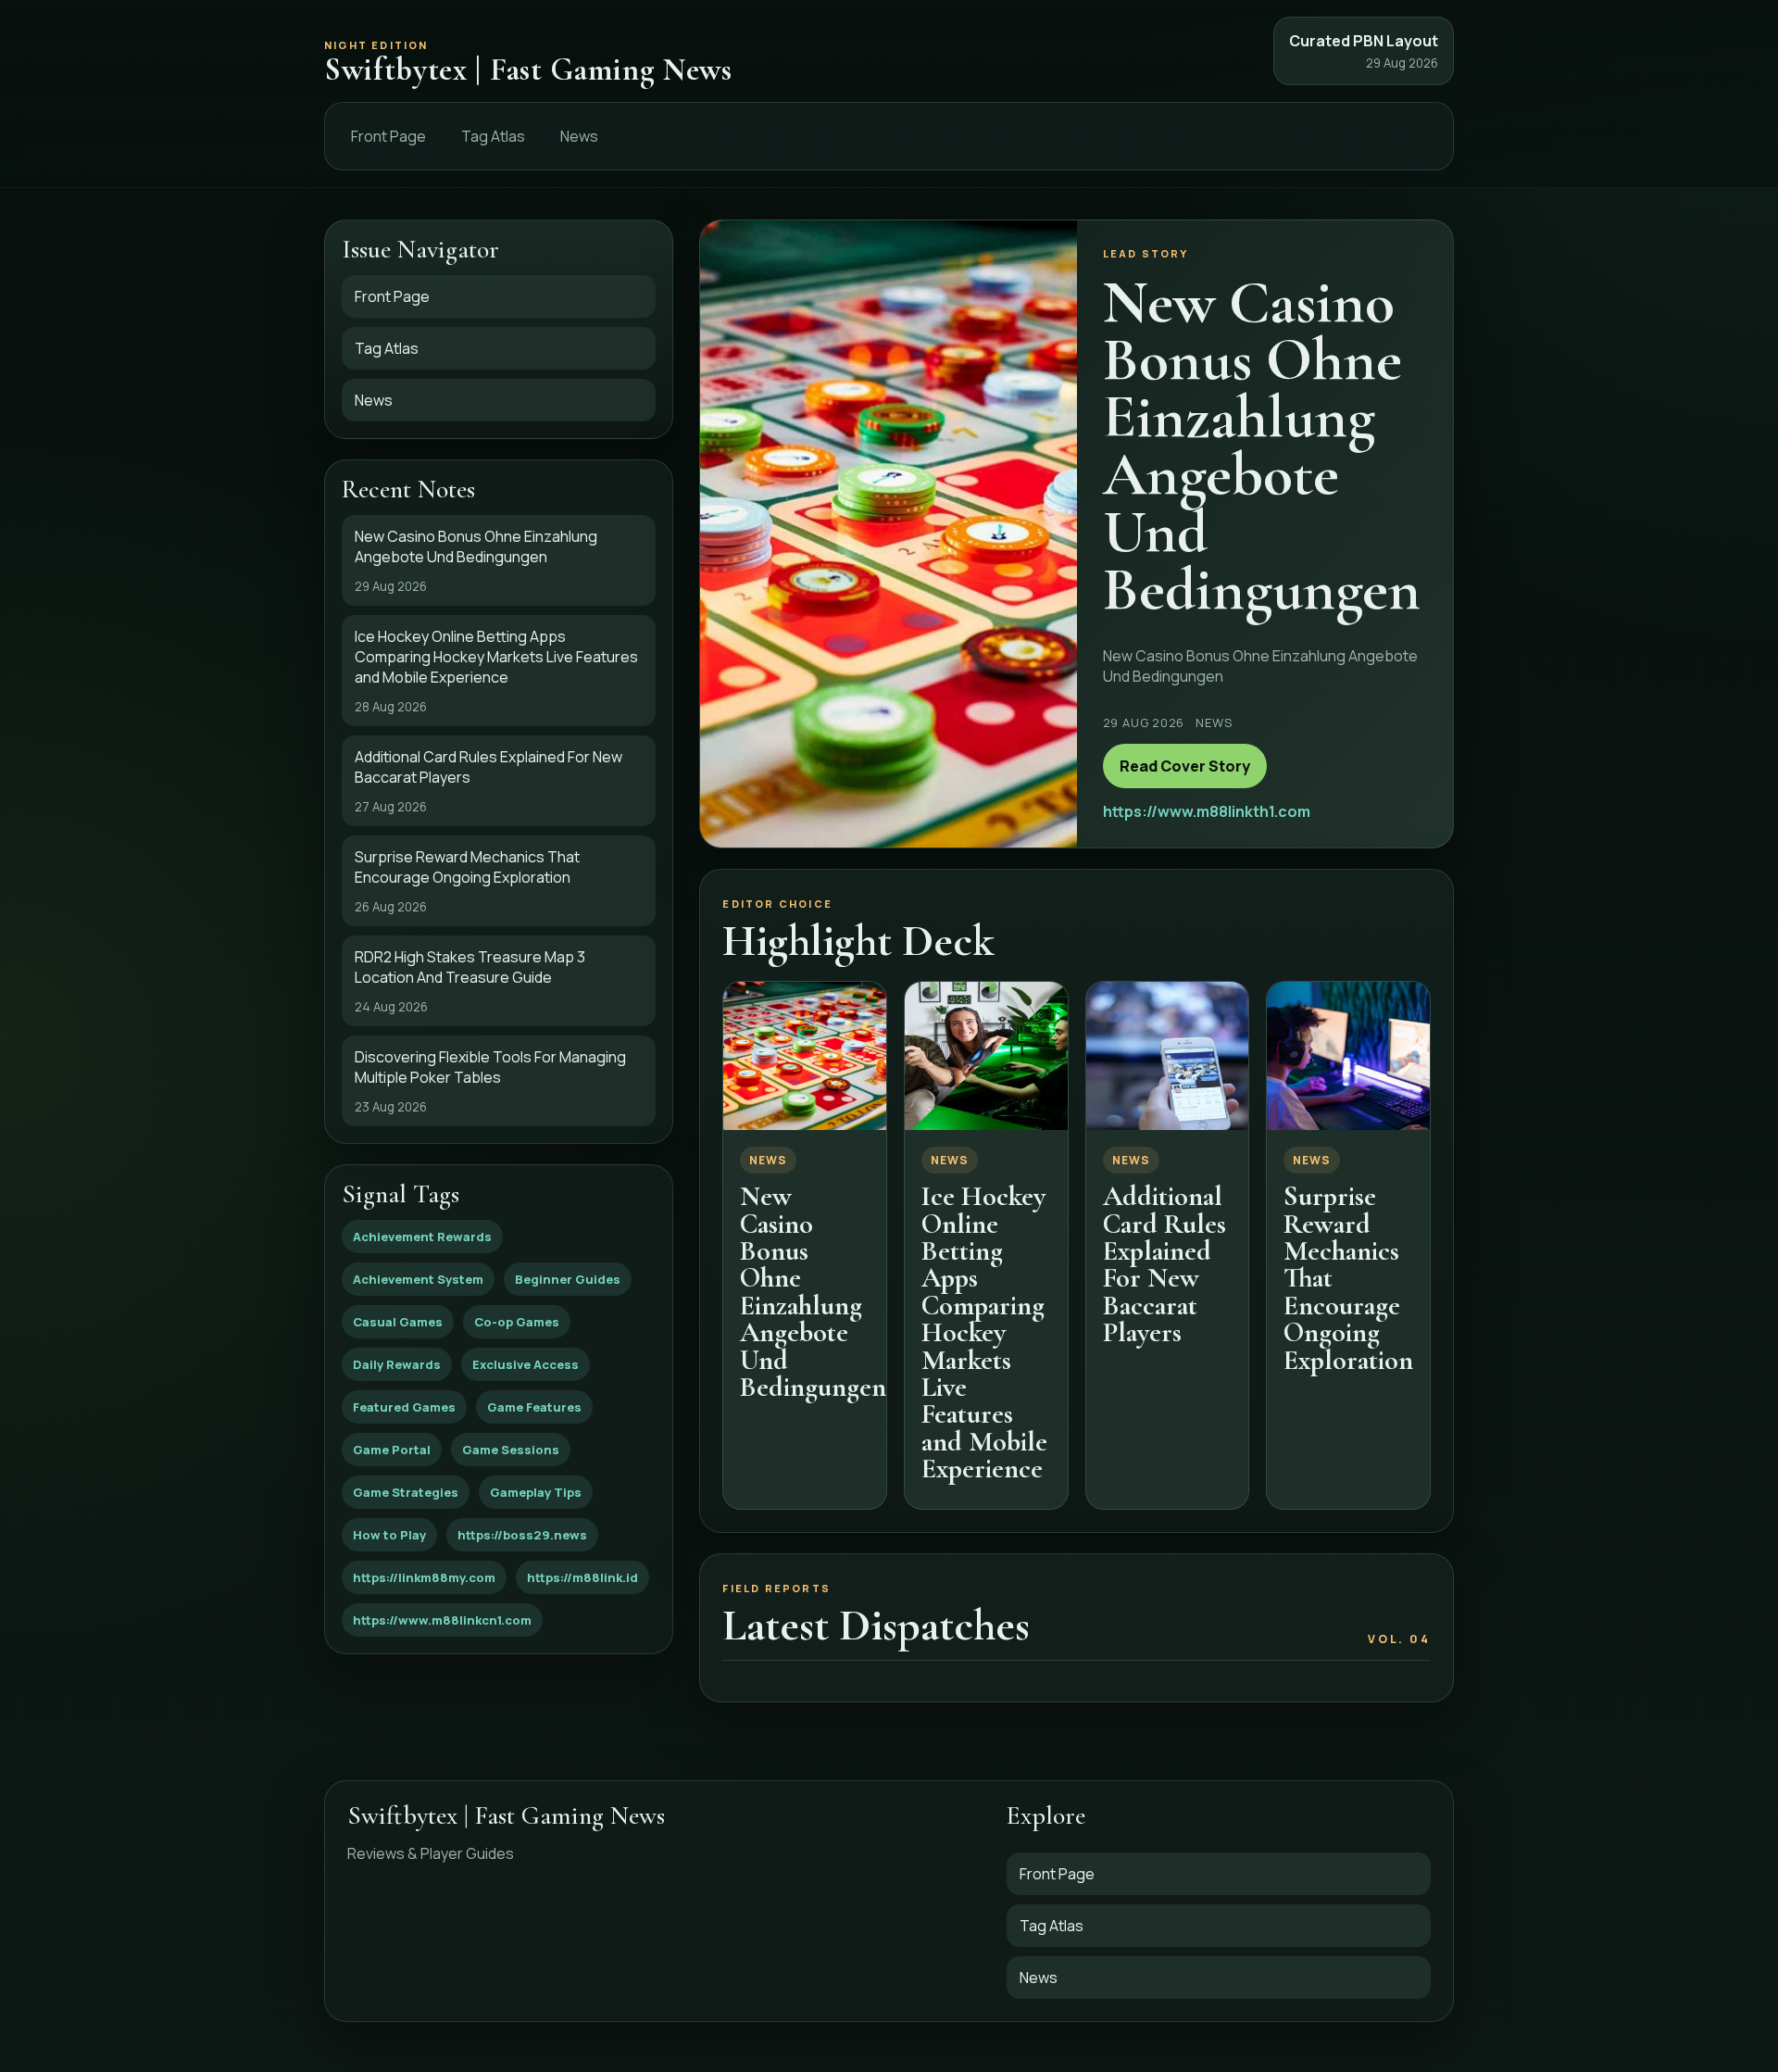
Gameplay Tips (536, 1492)
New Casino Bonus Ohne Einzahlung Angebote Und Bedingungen (813, 1292)
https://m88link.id (582, 1577)
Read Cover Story (1185, 766)
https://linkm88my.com (424, 1577)
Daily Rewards (397, 1364)
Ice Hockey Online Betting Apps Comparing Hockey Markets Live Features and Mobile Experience (984, 1332)
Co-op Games (517, 1322)
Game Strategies (406, 1492)
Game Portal (392, 1450)
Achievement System (418, 1279)
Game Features (534, 1407)
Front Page (388, 136)
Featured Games (404, 1407)
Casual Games (398, 1322)
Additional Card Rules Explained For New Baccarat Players (1164, 1264)
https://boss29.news (522, 1535)
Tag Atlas (493, 136)
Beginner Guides (568, 1279)
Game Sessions (511, 1450)
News (579, 136)
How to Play (389, 1535)
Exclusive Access (526, 1364)
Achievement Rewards (422, 1237)
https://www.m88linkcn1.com (442, 1620)
